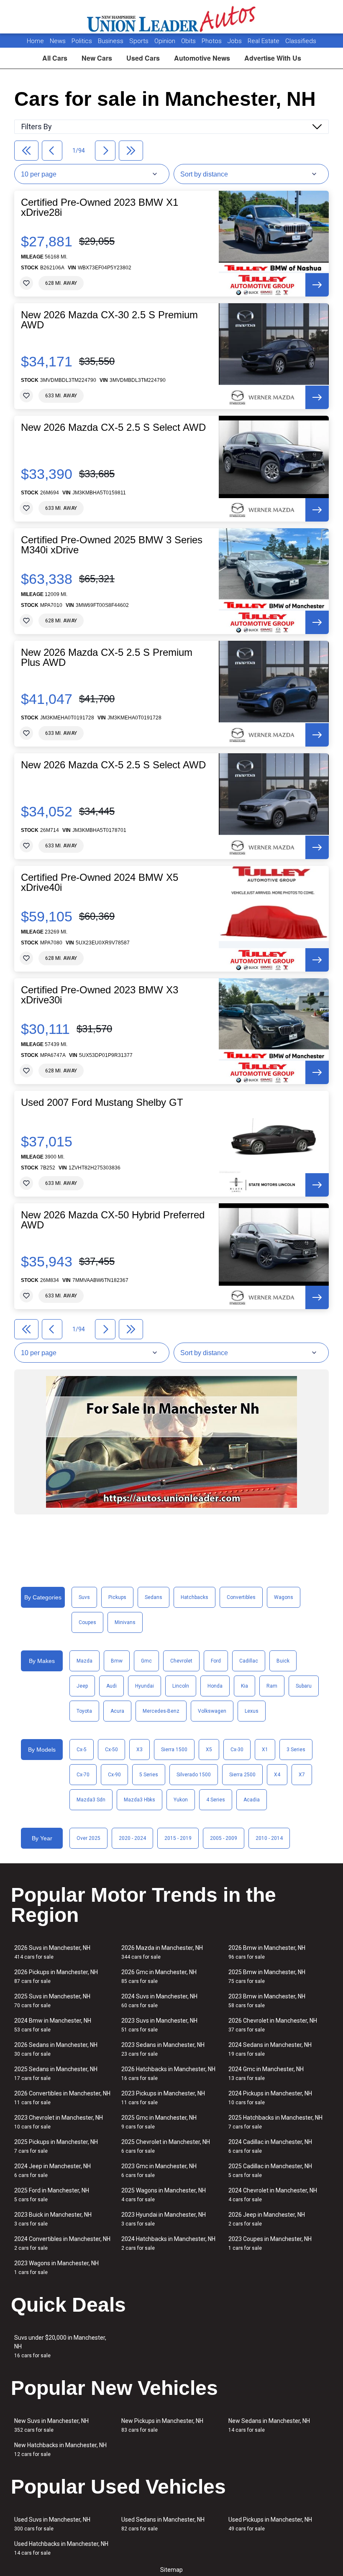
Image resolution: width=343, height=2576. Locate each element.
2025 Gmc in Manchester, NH (159, 2122)
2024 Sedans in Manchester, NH (270, 2049)
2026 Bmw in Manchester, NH (267, 1952)
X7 (302, 1775)
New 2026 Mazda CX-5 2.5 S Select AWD (113, 427)
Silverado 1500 (194, 1775)
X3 (140, 1750)
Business (111, 41)
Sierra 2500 (242, 1775)
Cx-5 (82, 1750)
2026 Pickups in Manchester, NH (56, 1976)
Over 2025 (88, 1838)
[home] (172, 17)
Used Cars (143, 58)
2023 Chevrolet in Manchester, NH (59, 2122)
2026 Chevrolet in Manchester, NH (273, 2025)
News (58, 41)
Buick (283, 1661)
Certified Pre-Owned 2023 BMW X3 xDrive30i (100, 995)
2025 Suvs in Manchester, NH (52, 2001)
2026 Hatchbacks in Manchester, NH (168, 2073)
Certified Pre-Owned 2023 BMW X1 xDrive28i (100, 207)
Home (35, 41)
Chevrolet (181, 1661)
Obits (189, 41)
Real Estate (264, 41)
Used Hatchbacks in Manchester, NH (61, 2548)
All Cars (55, 58)
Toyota (84, 1711)
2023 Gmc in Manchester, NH (159, 2171)
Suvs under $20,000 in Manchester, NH (60, 2346)
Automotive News (202, 58)
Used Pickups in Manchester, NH (270, 2524)
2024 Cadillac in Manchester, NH (270, 2146)
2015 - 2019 (178, 1838)
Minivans (125, 1622)
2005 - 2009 (224, 1838)
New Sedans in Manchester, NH (269, 2425)
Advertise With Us (273, 58)
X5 (209, 1750)
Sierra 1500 (174, 1750)
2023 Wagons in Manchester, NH (56, 2268)
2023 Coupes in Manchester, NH (270, 2243)
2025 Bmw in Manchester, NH (267, 1976)
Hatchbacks (195, 1597)
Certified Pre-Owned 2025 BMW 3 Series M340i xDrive (112, 545)
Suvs (84, 1597)
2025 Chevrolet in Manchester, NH (166, 2146)
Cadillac (249, 1661)
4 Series (216, 1800)
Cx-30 (237, 1750)
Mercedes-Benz (161, 1711)
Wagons (284, 1597)
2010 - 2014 (269, 1838)
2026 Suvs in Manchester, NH (52, 1952)
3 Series (296, 1750)
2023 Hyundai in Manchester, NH (164, 2219)
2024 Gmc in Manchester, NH (266, 2073)
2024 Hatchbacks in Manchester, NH (168, 2243)
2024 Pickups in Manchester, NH (270, 2098)
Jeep (82, 1686)
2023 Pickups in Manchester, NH (163, 2098)
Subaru (304, 1686)
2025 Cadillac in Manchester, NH (270, 2171)
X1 (265, 1750)
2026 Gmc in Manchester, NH (159, 1976)
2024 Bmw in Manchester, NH (53, 2025)
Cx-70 (83, 1775)
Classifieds (301, 41)
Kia (244, 1686)
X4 (277, 1775)
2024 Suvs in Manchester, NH (159, 2001)
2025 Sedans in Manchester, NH (56, 2073)
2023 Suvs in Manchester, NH (159, 2025)
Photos (212, 41)
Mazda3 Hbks (140, 1800)
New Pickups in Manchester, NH (162, 2425)
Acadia (252, 1800)
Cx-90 (114, 1775)
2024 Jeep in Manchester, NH (52, 2171)
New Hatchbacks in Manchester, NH (60, 2449)
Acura (117, 1711)
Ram (272, 1686)
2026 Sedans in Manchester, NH (56, 2049)
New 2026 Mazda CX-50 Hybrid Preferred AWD (113, 1220)
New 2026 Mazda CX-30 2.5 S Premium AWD (109, 320)
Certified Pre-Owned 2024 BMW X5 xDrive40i (100, 883)
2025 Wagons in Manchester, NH (164, 2195)
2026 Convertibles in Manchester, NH (62, 2098)
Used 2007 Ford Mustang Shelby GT (102, 1103)
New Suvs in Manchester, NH (51, 2425)
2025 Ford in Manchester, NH (52, 2195)
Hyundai (145, 1686)
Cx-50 (111, 1750)
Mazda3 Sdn (91, 1800)
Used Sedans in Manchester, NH (163, 2524)
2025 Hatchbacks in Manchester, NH (275, 2122)
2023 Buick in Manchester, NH (53, 2219)
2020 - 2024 (132, 1838)
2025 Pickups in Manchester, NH (56, 2146)
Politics (82, 41)
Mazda (84, 1661)
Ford (216, 1661)
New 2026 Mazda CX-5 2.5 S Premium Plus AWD (107, 657)
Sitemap (171, 2570)
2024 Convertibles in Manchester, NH (62, 2243)
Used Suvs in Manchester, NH (52, 2524)
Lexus (252, 1711)
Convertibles (241, 1597)
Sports (140, 41)
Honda (215, 1686)
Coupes (87, 1622)
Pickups (117, 1597)
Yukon (181, 1800)
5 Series (149, 1775)
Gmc (146, 1661)
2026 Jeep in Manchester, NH (267, 2219)
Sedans (154, 1597)
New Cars (97, 58)
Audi (111, 1686)
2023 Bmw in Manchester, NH (267, 2001)
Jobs (235, 41)
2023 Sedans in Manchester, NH (163, 2049)
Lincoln (181, 1686)
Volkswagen (212, 1711)
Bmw (117, 1661)
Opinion (166, 41)
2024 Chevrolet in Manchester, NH (273, 2195)
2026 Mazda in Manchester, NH (162, 1952)
